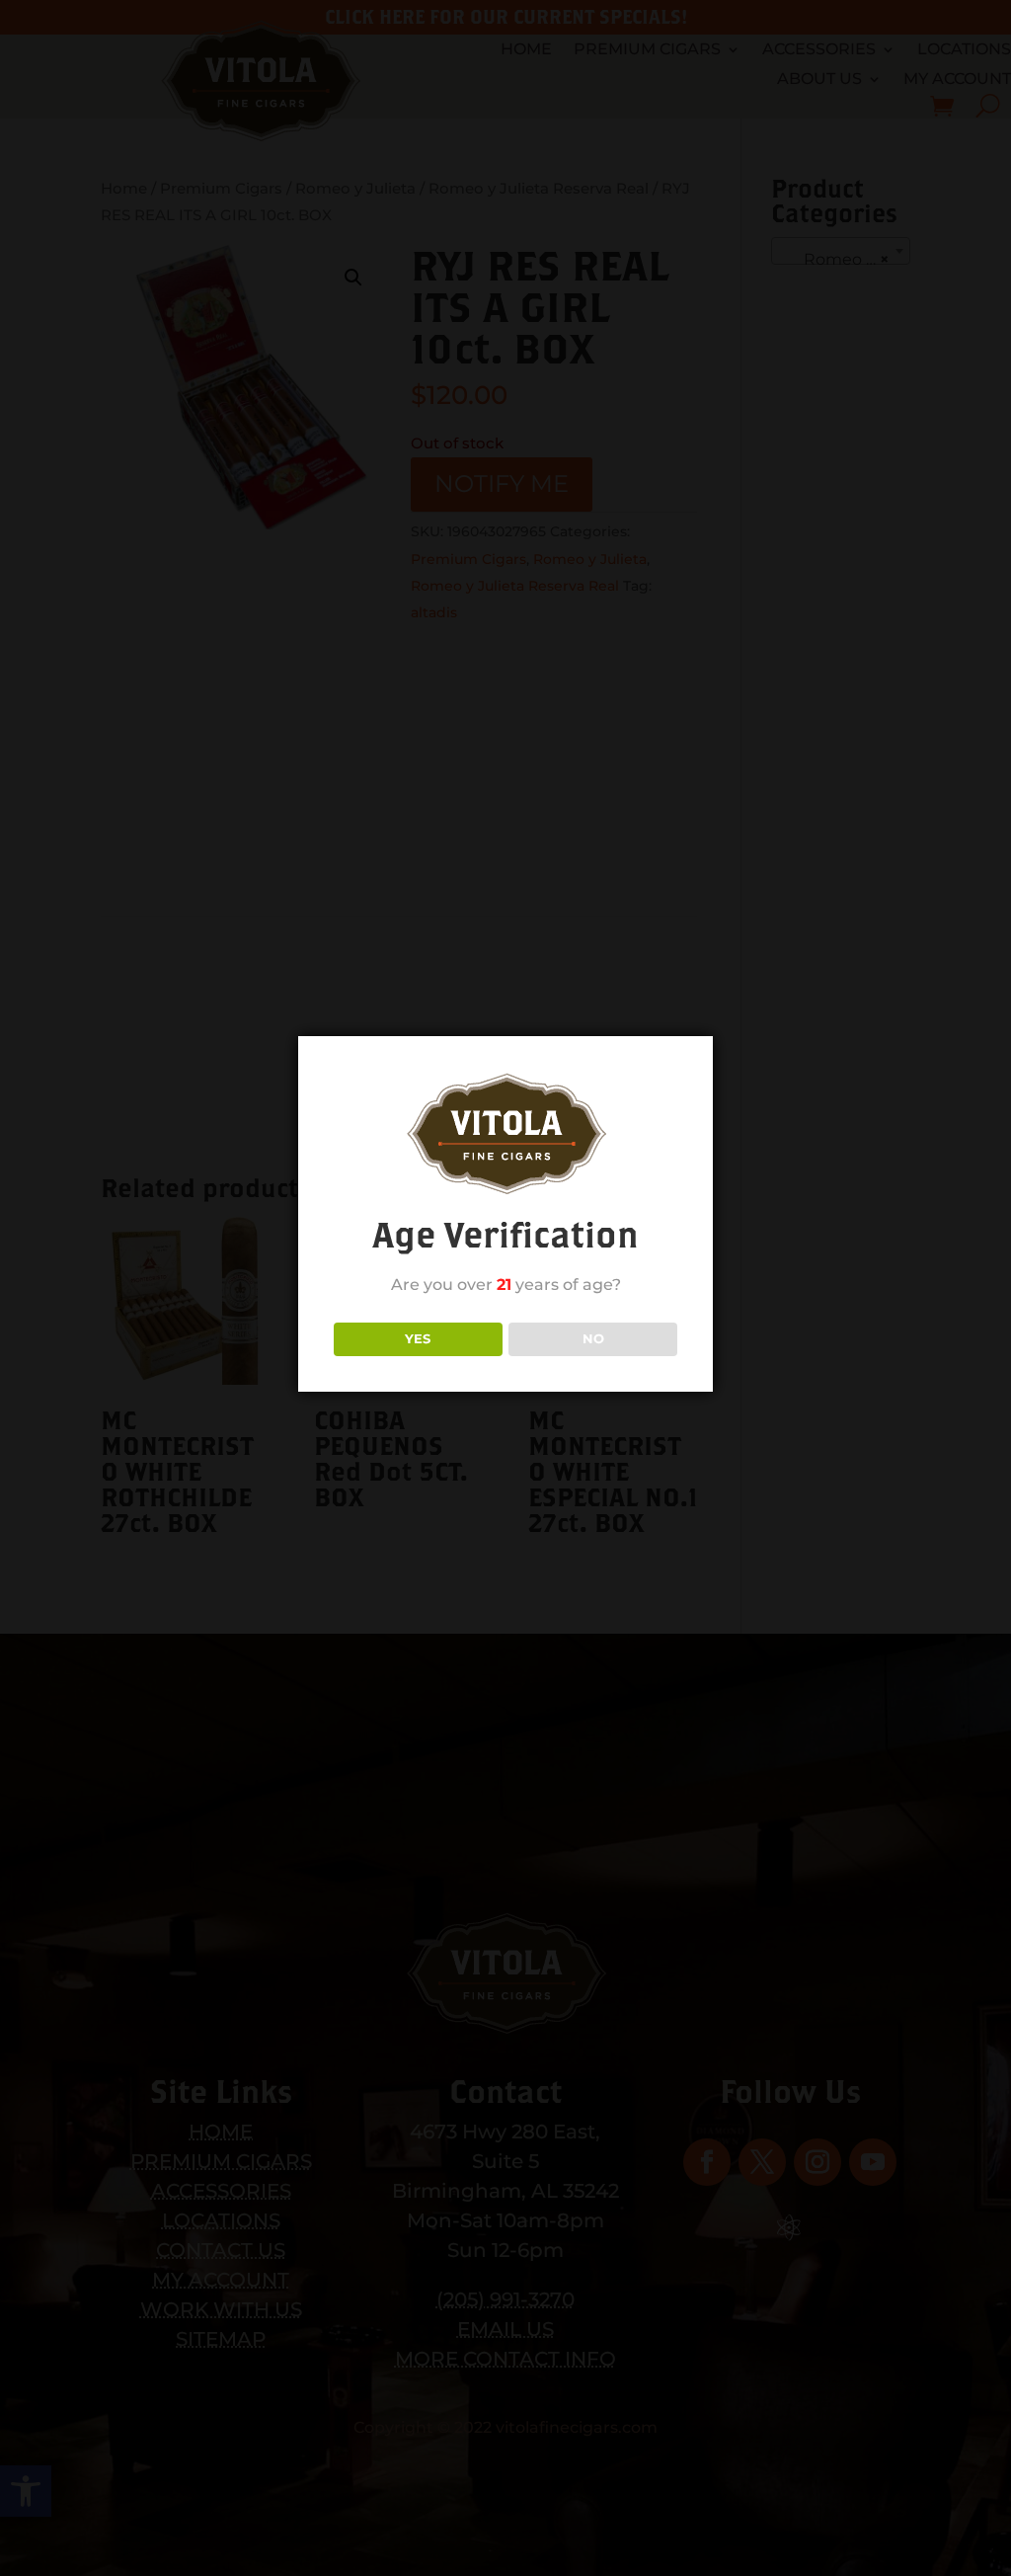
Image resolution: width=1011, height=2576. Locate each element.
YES (418, 1338)
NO (593, 1338)
